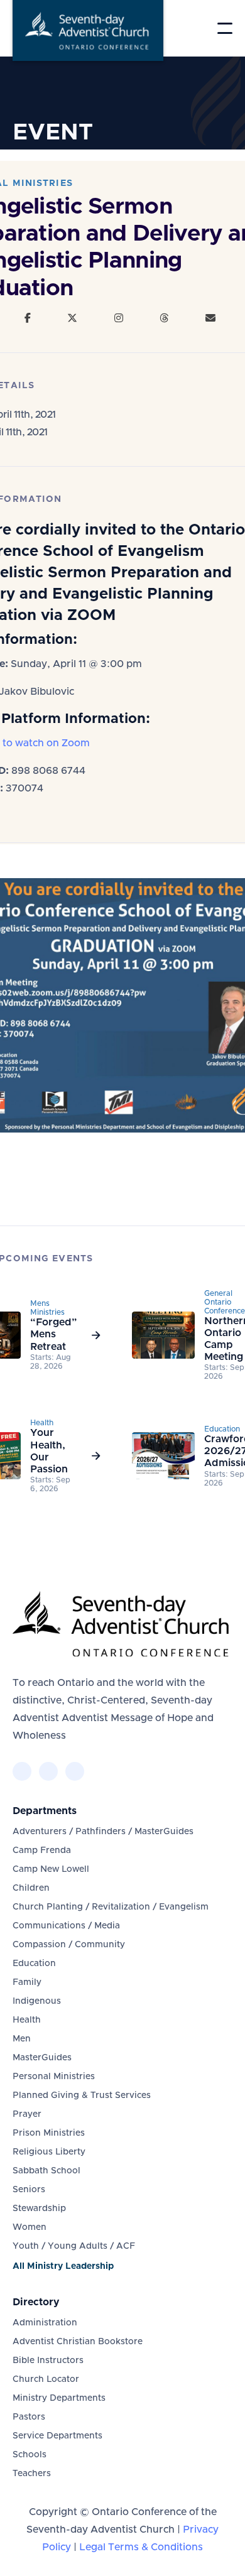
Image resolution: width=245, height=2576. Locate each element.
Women (30, 2227)
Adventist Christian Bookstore (78, 2342)
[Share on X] (72, 318)
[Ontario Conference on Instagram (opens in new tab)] (75, 1771)
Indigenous (37, 2001)
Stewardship (39, 2209)
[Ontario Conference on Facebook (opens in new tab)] (22, 1771)
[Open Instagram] (119, 318)
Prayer (27, 2114)
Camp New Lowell (51, 1869)
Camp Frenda (42, 1850)
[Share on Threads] (164, 318)
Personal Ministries (54, 2077)
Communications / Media (66, 1926)
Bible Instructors (48, 2361)
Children (31, 1888)
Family (27, 1982)
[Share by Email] (210, 318)
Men (22, 2039)
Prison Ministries (49, 2133)
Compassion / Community (69, 1945)
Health (27, 2020)
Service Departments (57, 2436)
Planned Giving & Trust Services (82, 2095)
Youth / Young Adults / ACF (74, 2246)
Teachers (32, 2474)
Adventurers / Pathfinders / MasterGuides (103, 1832)
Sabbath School (46, 2171)
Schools (30, 2455)
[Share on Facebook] (28, 318)
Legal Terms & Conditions (141, 2547)
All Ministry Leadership (63, 2266)
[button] (225, 28)
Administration (45, 2323)
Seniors (29, 2190)
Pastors (29, 2417)
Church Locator (46, 2379)
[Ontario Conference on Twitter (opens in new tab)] (48, 1771)
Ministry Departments (59, 2398)
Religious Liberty (49, 2152)
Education (34, 1964)
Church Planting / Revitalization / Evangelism (111, 1907)
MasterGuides (42, 2058)
